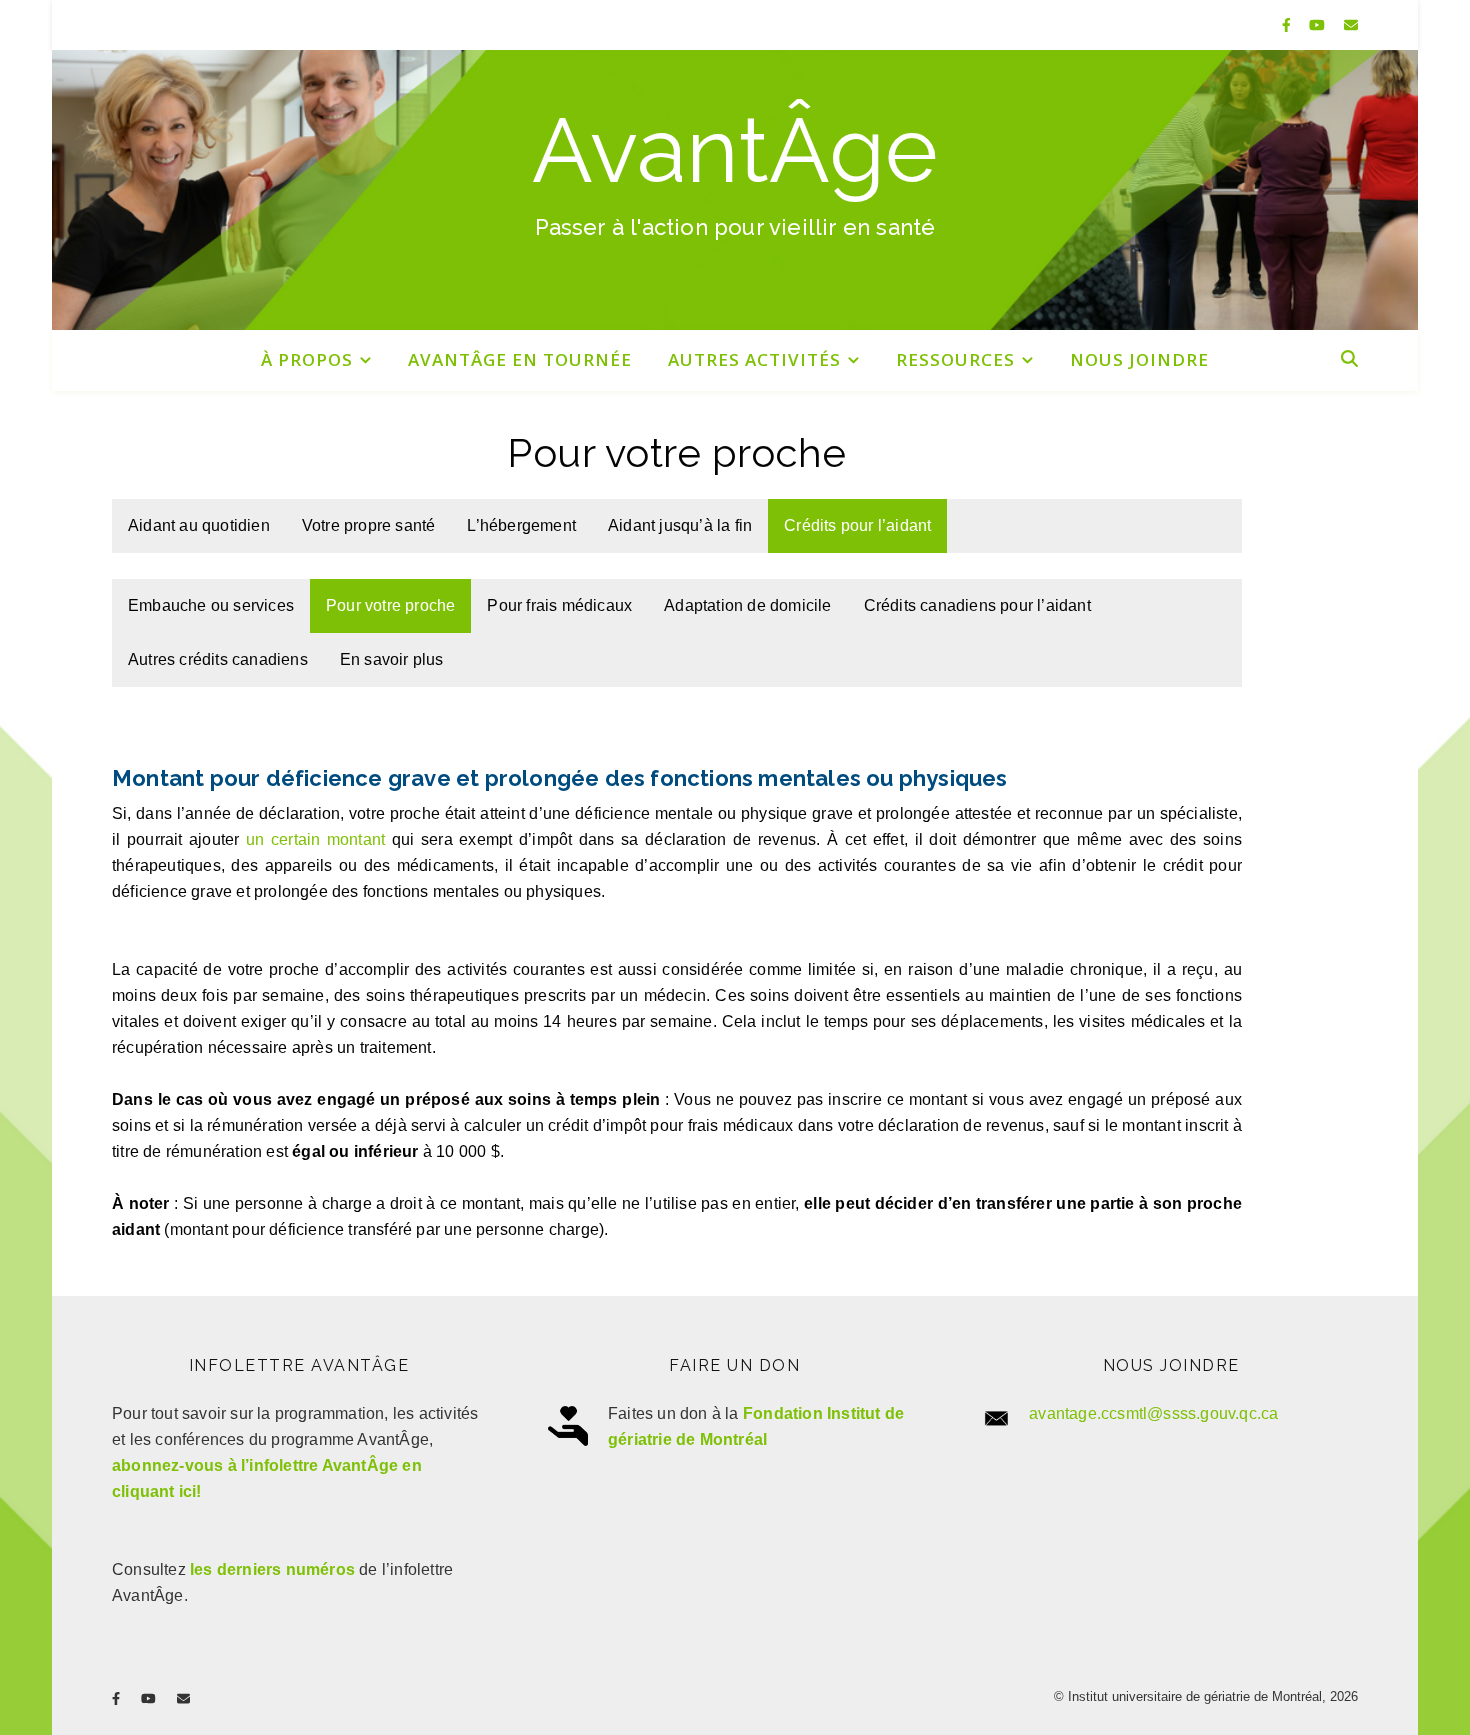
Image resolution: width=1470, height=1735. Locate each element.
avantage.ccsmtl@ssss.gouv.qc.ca (1153, 1413)
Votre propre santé (369, 525)
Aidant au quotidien (199, 525)
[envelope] (1351, 25)
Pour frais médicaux (559, 605)
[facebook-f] (1288, 25)
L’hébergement (521, 525)
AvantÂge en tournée (520, 359)
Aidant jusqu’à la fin (680, 525)
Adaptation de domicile (747, 605)
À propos (307, 359)
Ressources (955, 359)
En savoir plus (392, 659)
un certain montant (315, 839)
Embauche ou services (211, 605)
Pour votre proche (390, 605)
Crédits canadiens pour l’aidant (977, 605)
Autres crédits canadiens (218, 659)
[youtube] (1319, 25)
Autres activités (754, 359)
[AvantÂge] (735, 190)
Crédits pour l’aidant (857, 525)
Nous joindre (1139, 359)
